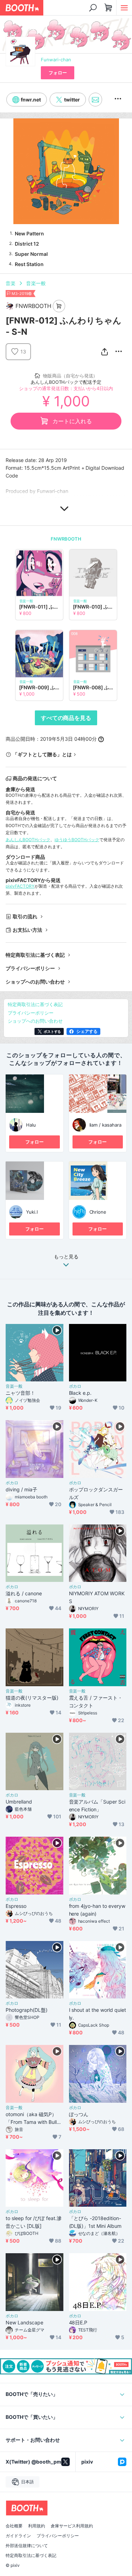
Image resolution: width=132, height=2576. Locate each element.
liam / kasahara (106, 1125)
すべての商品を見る (66, 718)
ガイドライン (18, 2536)
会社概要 (14, 2526)
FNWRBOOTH (66, 539)
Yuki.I (32, 1212)
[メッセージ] (95, 100)
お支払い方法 (27, 930)
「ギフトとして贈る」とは (42, 754)
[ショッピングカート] (108, 8)
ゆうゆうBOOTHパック (77, 840)
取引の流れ (25, 916)
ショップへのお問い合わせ (35, 982)
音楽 (11, 283)
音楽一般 (36, 283)
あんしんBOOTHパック (28, 840)
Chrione (98, 1212)
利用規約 (37, 2526)
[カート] (59, 306)
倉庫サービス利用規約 (72, 2526)
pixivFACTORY (20, 886)
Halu (31, 1125)
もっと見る (66, 1257)
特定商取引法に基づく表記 (35, 955)
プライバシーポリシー (30, 968)
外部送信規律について (27, 2546)
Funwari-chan (56, 60)
